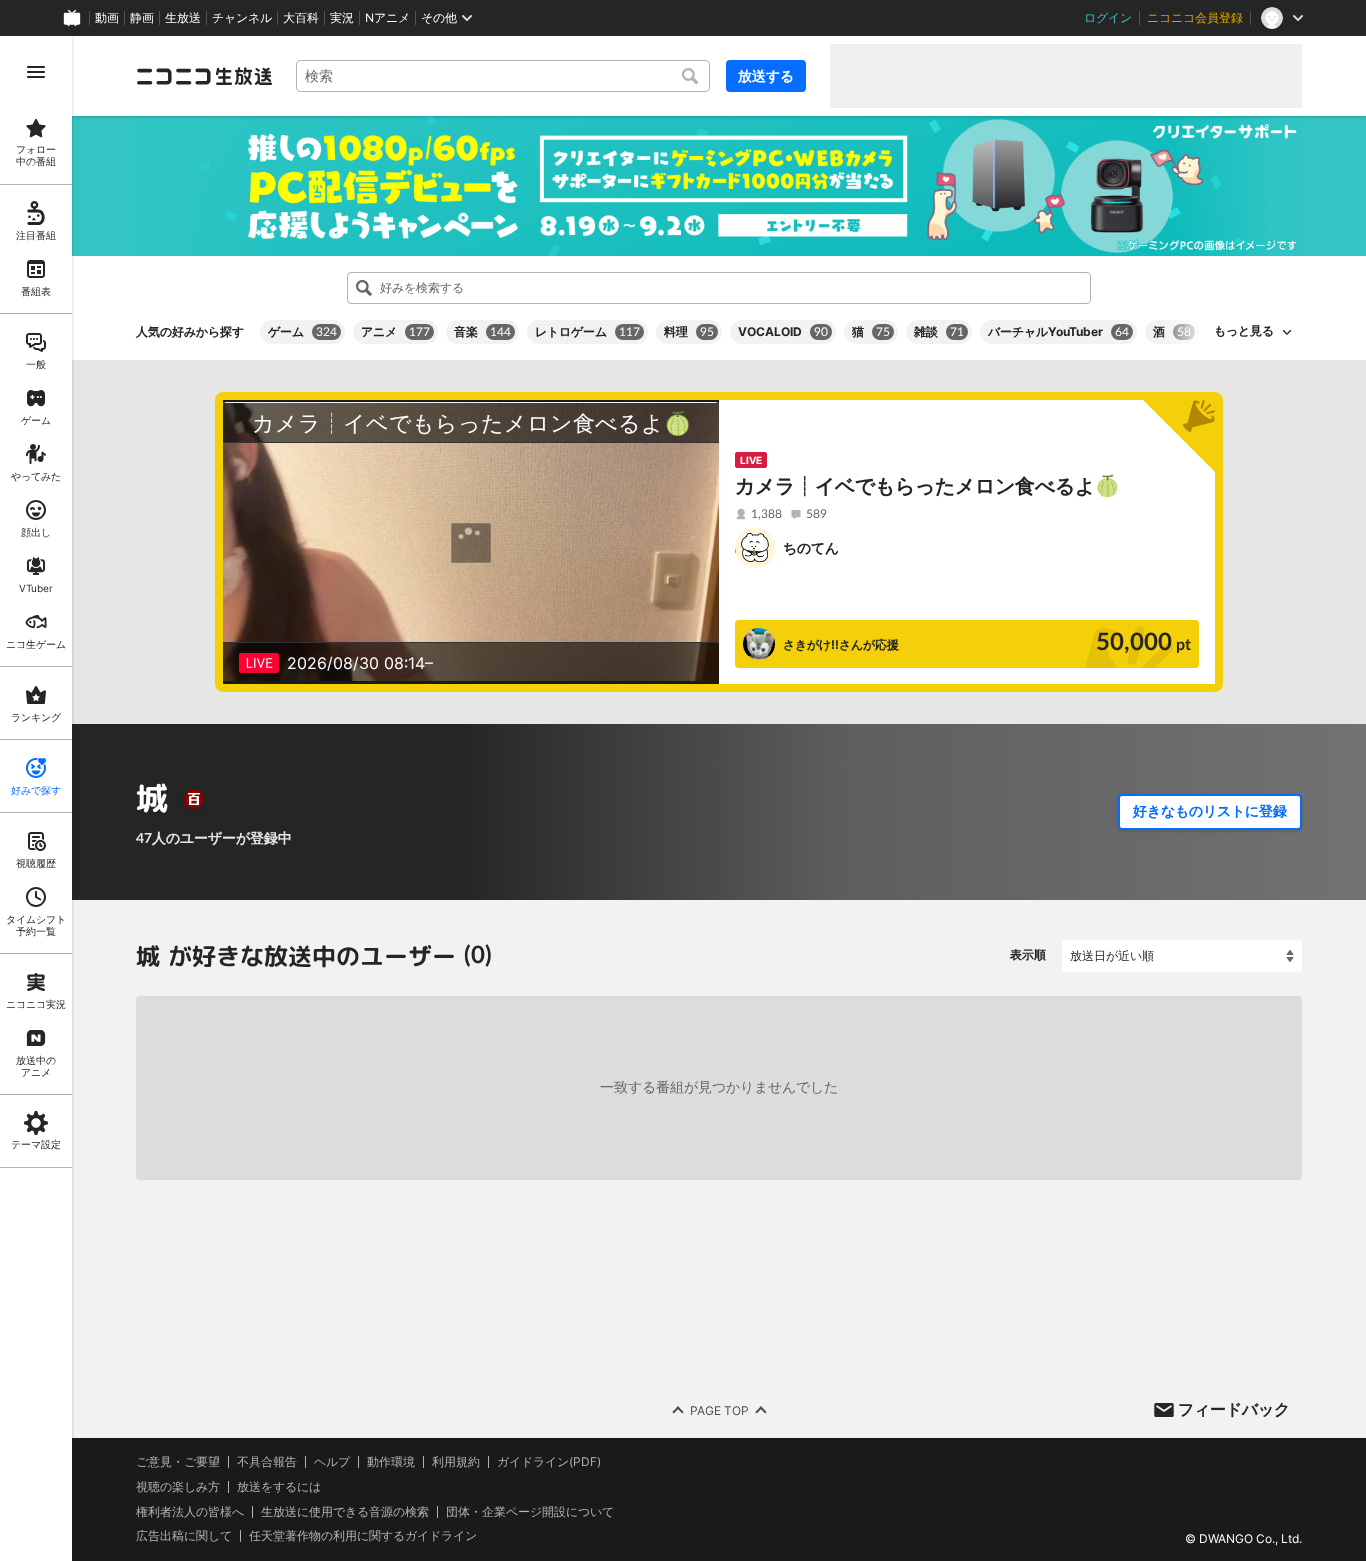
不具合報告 (267, 1462)
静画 (142, 18)
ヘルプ (332, 1462)
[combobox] (503, 76)
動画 (107, 18)
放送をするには (279, 1487)
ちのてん (811, 547)
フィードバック (1234, 1409)
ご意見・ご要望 (178, 1461)
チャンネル (242, 18)
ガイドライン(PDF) (549, 1462)
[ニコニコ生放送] (204, 76)
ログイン (1108, 18)
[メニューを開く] (36, 72)
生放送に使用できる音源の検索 (345, 1511)
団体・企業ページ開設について (530, 1511)
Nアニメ (387, 18)
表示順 (1028, 954)
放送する (766, 75)
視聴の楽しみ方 (178, 1486)
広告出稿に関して (184, 1535)
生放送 (183, 18)
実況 (342, 18)
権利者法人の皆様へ (190, 1510)
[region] (36, 798)
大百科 (301, 18)
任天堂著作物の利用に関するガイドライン (363, 1536)
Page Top (719, 1409)
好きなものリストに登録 (1210, 811)
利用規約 (456, 1462)
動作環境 (391, 1462)
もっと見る (1244, 331)
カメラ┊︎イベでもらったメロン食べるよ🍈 (927, 486)
